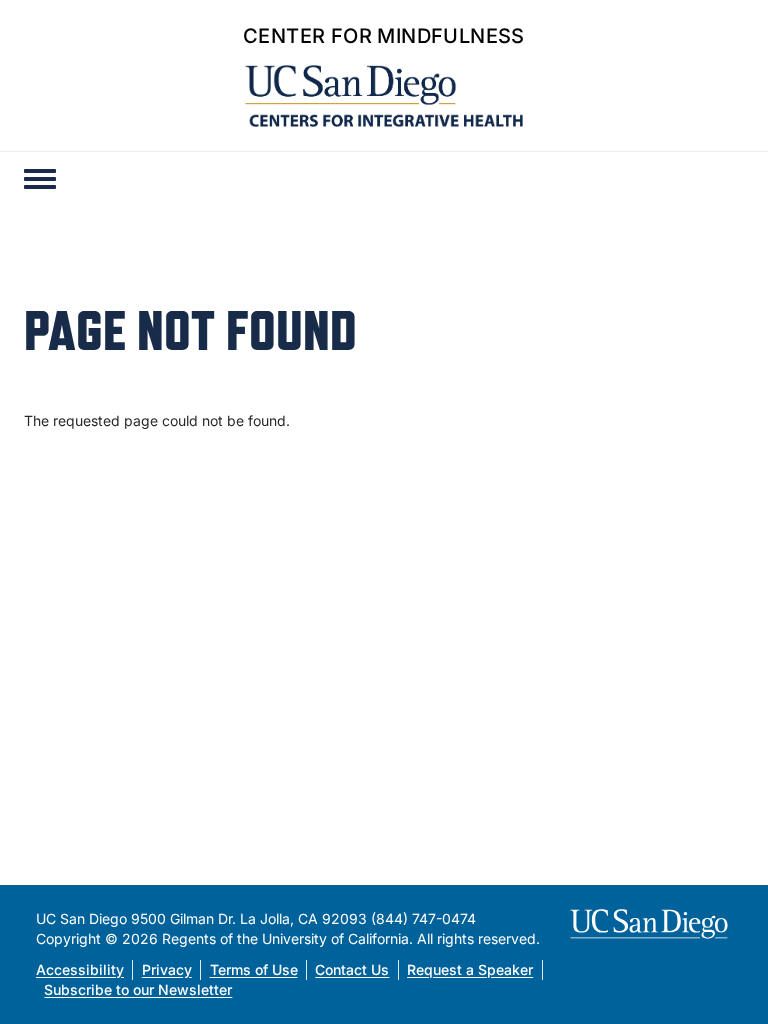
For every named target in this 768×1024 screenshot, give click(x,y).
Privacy (167, 969)
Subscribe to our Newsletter (138, 989)
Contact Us (352, 969)
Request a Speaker (470, 969)
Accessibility (80, 969)
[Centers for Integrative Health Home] (384, 94)
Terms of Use (254, 969)
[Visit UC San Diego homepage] (651, 924)
